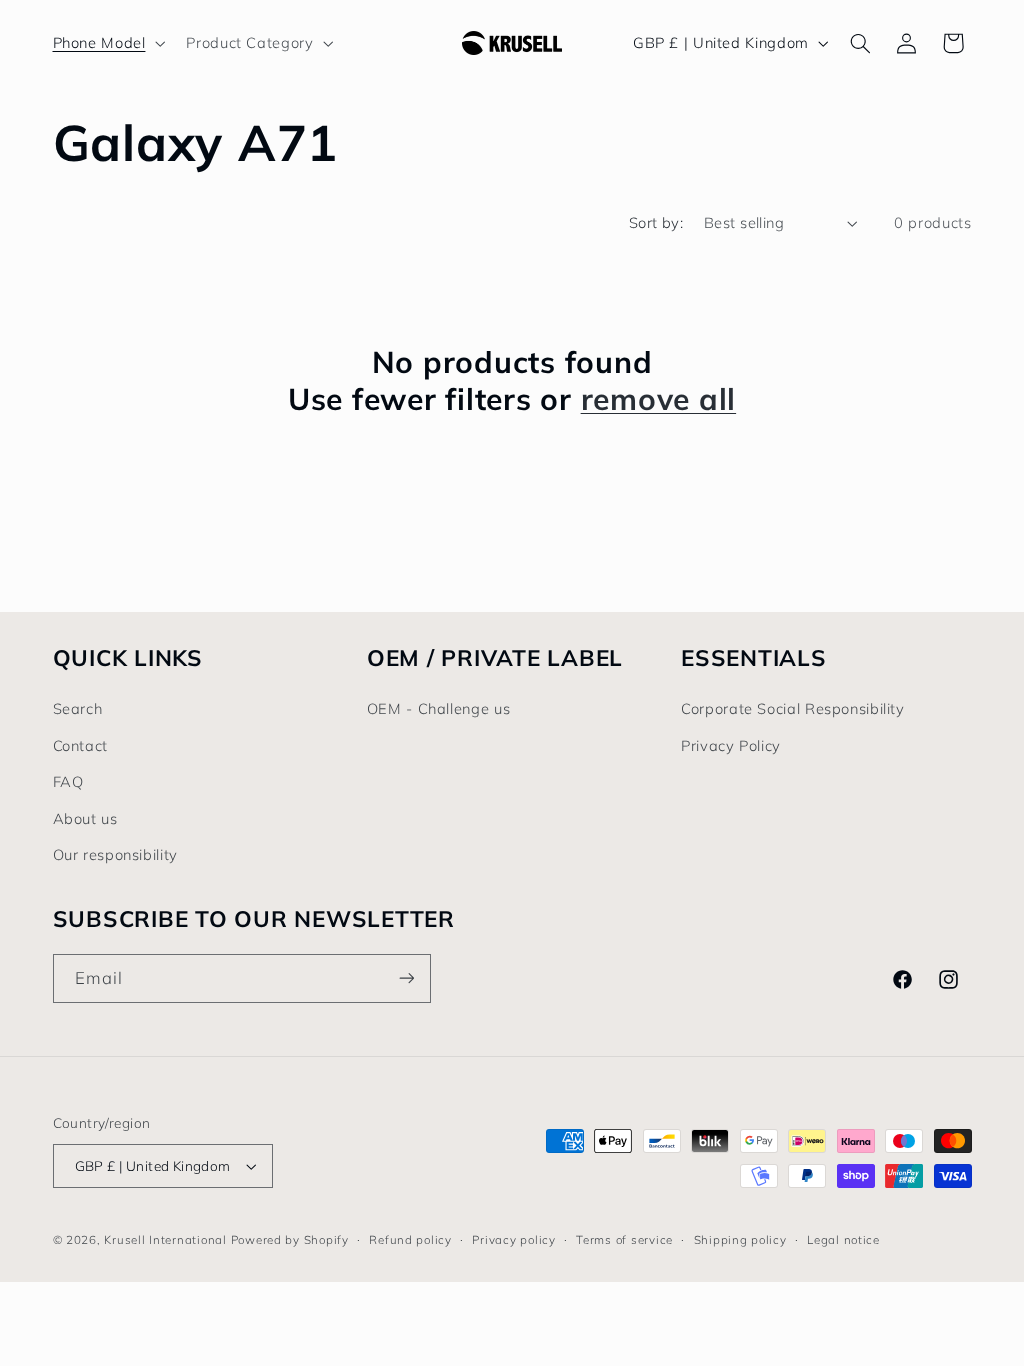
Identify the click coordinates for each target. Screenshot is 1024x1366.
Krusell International (165, 1239)
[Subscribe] (406, 978)
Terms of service (624, 1239)
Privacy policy (513, 1239)
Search (78, 708)
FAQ (68, 781)
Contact (80, 745)
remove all (659, 399)
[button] (107, 43)
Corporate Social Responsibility (793, 708)
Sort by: (656, 222)
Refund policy (410, 1239)
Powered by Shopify (290, 1239)
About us (85, 818)
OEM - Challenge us (438, 708)
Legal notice (843, 1239)
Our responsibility (115, 854)
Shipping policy (740, 1239)
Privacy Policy (731, 745)
